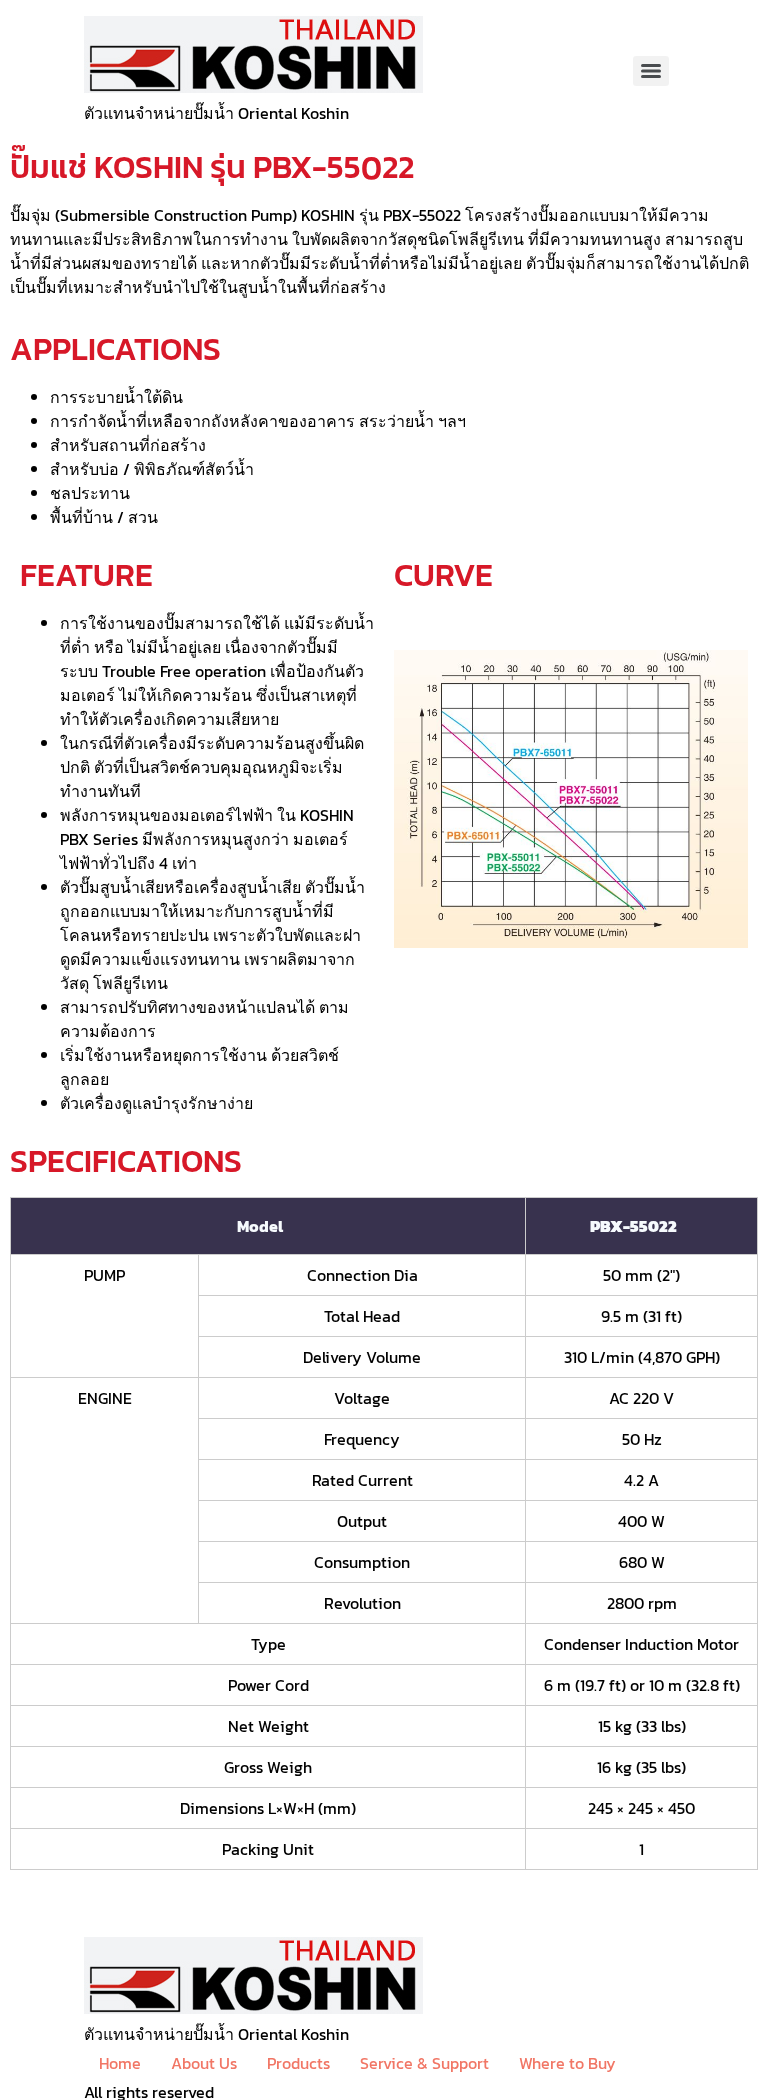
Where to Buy (567, 2063)
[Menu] (651, 71)
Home (120, 2063)
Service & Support (424, 2063)
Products (298, 2063)
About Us (204, 2063)
